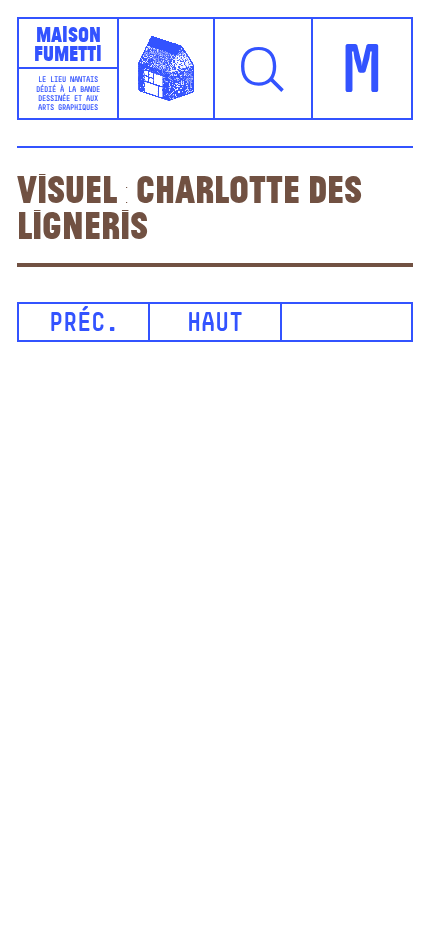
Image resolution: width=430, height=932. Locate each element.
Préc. (84, 324)
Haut (215, 324)
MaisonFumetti (68, 43)
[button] (264, 68)
